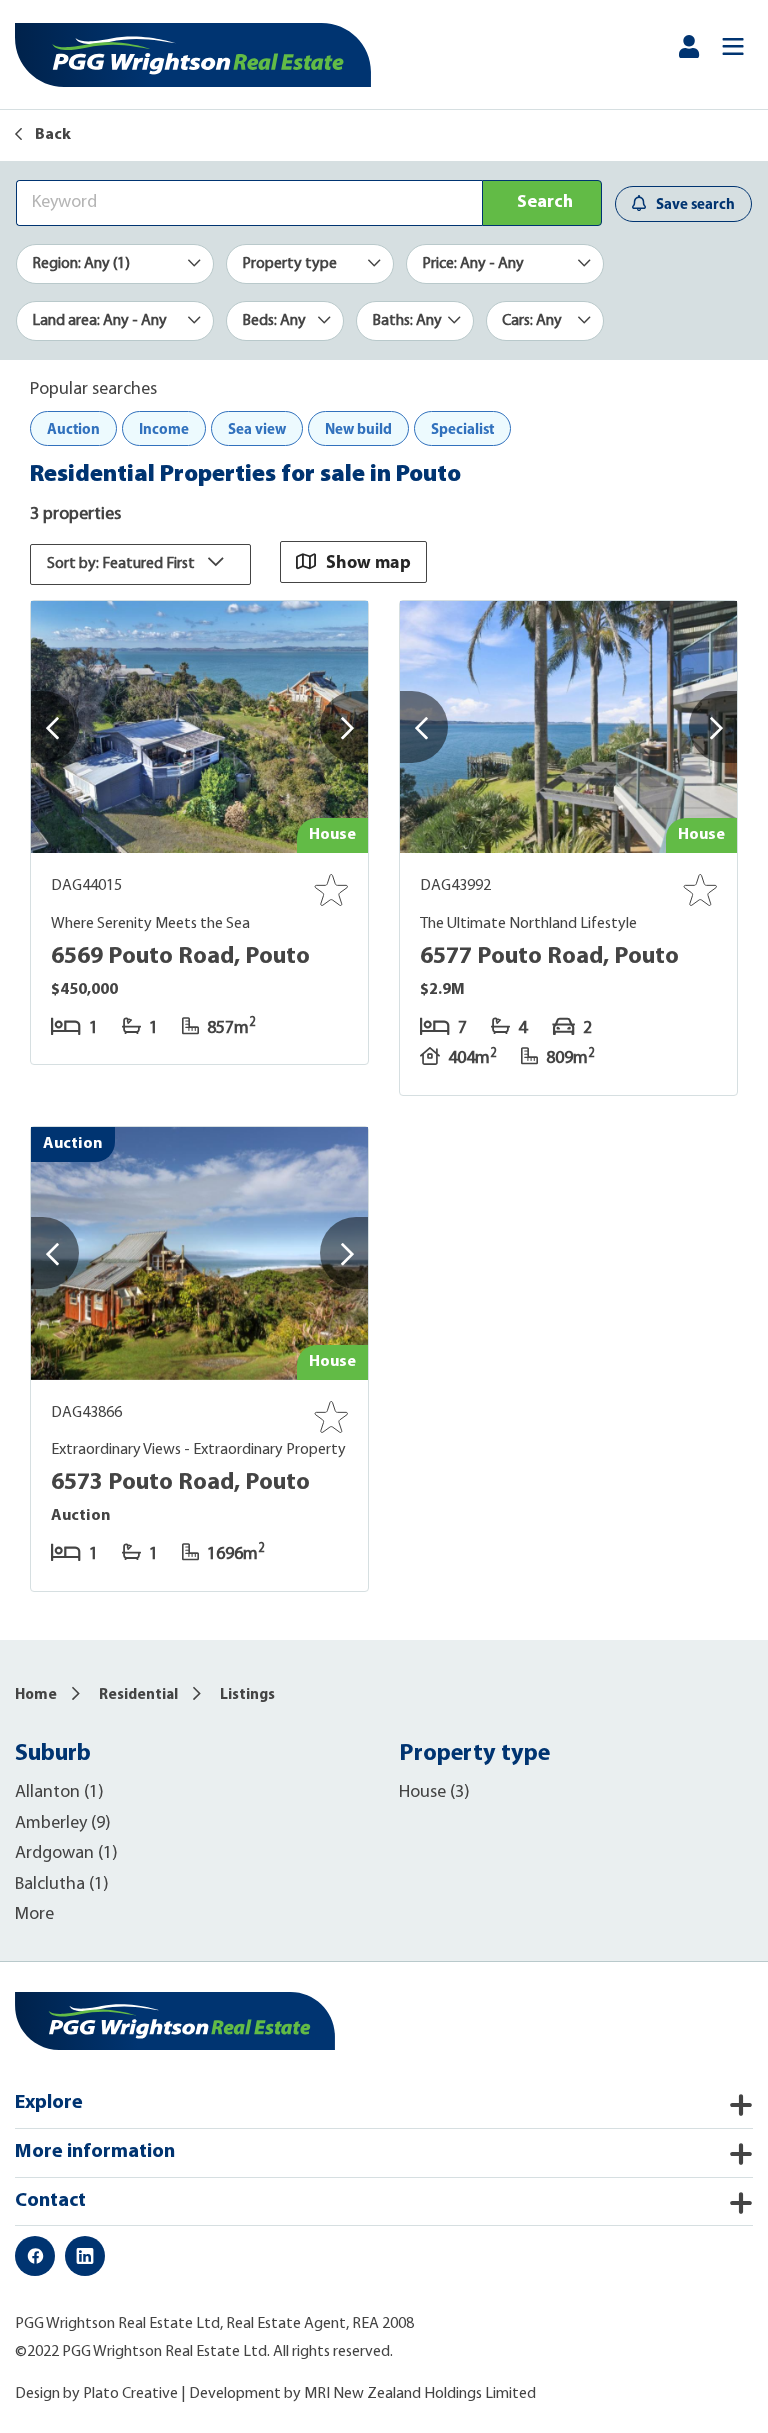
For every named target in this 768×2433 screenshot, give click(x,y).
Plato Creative (130, 2394)
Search (545, 203)
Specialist (462, 428)
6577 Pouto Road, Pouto (549, 957)
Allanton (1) (59, 1793)
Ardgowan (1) (66, 1854)
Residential (138, 1695)
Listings (247, 1695)
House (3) (434, 1793)
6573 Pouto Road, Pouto (180, 1483)
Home (36, 1695)
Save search (695, 203)
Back (51, 135)
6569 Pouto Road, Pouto (180, 957)
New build (358, 428)
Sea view (257, 428)
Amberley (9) (63, 1824)
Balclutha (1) (62, 1885)
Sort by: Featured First (122, 564)
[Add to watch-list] (331, 890)
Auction (73, 428)
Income (164, 428)
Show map (368, 561)
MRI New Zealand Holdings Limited (420, 2394)
